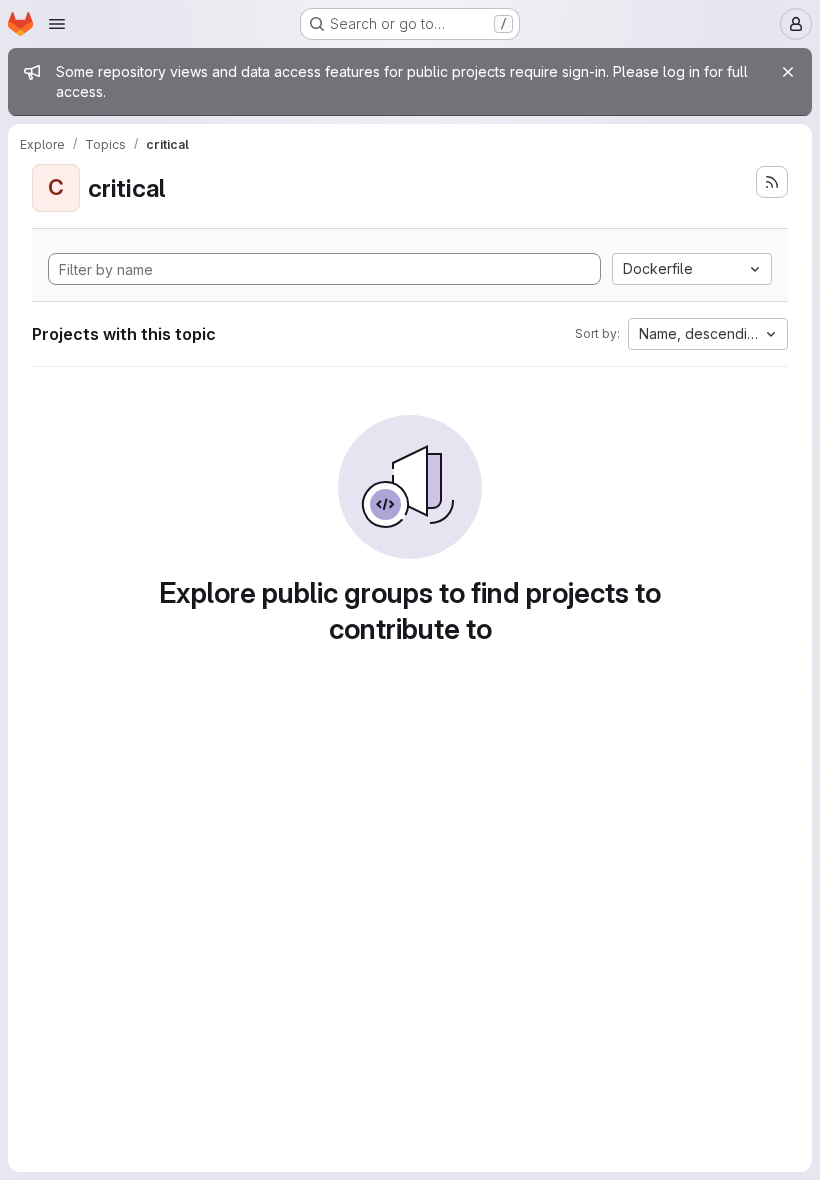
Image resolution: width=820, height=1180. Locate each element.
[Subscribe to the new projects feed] (772, 182)
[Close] (788, 72)
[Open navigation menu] (57, 24)
